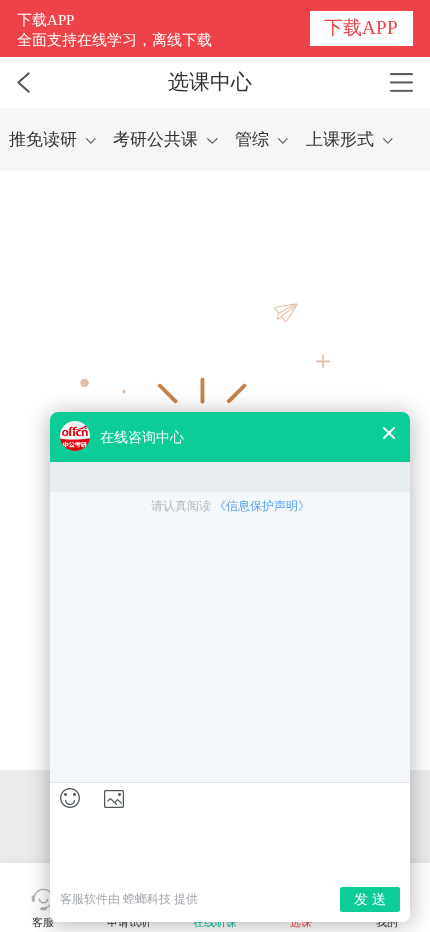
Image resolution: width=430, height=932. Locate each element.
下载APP (361, 27)
